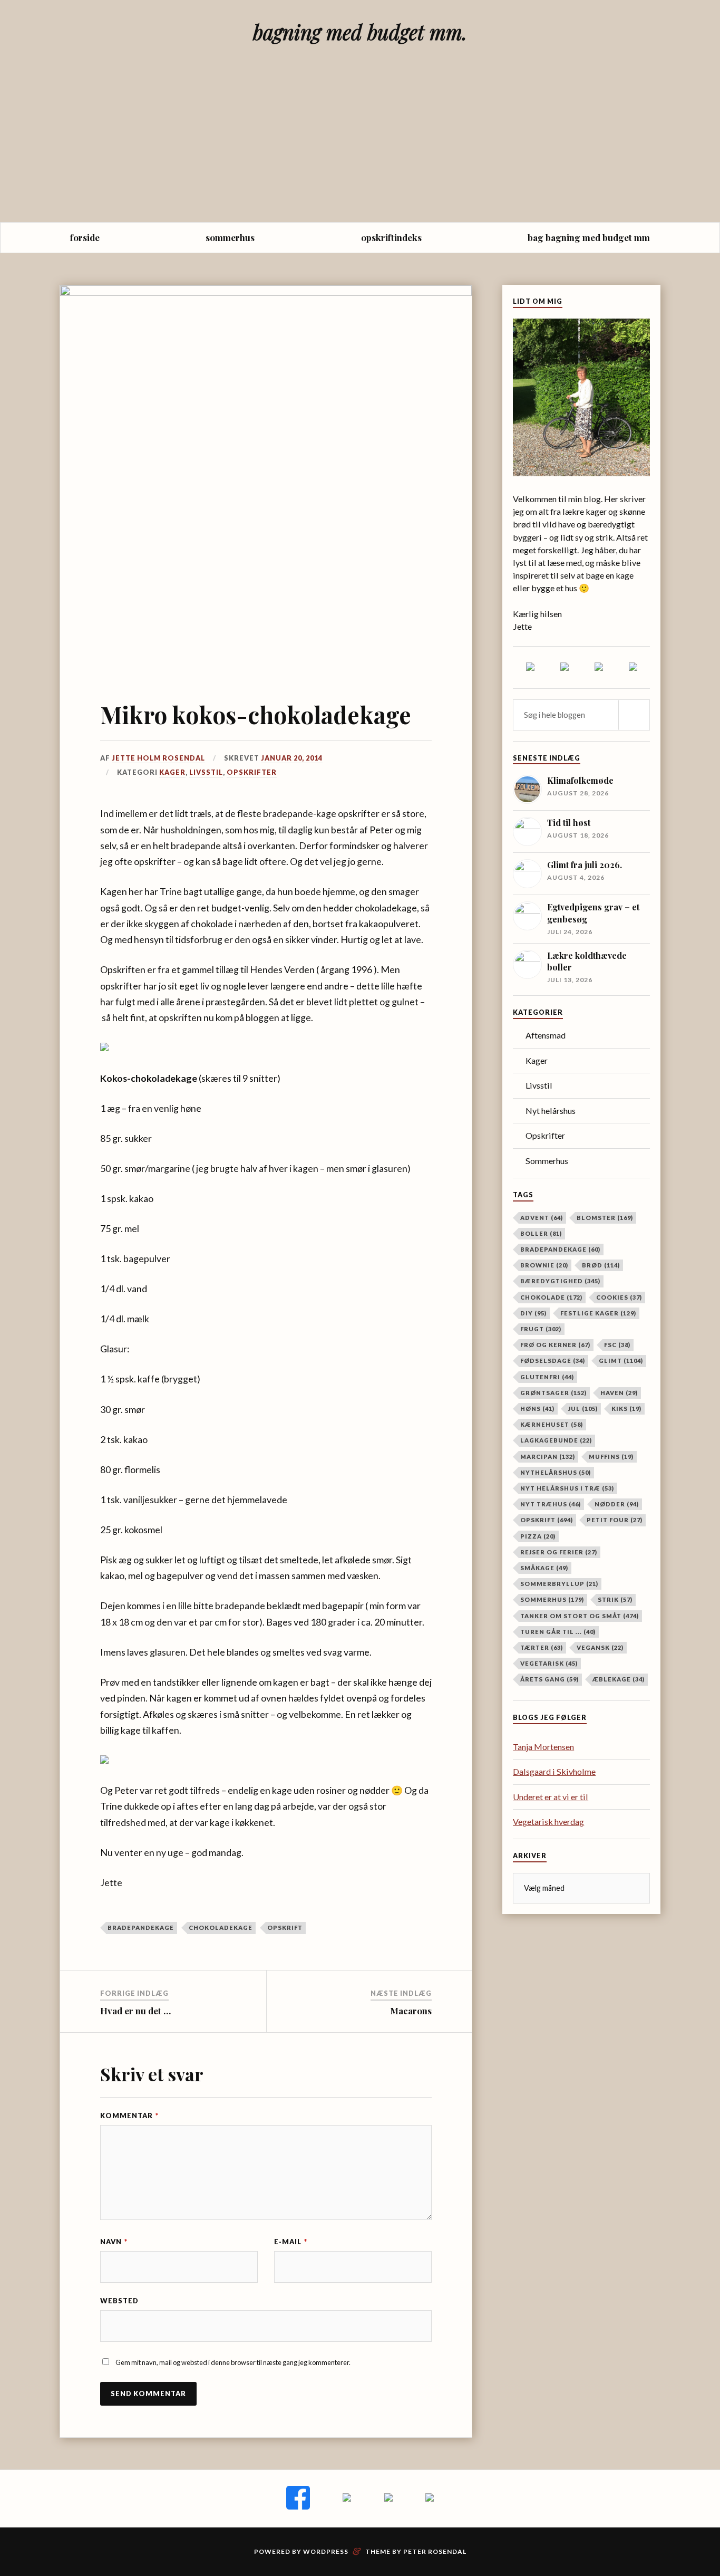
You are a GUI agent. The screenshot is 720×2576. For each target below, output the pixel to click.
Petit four (615, 1520)
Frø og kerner (555, 1345)
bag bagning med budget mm (589, 237)
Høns (537, 1409)
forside (85, 237)
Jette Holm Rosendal (158, 758)
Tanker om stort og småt (580, 1616)
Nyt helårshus (551, 1111)
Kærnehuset (552, 1424)
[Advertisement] (360, 143)
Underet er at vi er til (551, 1797)
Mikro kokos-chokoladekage (256, 714)
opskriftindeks (391, 237)
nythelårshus (556, 1472)
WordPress (326, 2551)
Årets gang (549, 1679)
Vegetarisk (549, 1663)
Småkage (544, 1568)
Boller (541, 1233)
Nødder (617, 1504)
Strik (615, 1599)
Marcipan (548, 1457)
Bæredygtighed (560, 1281)
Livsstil (206, 772)
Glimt (621, 1361)
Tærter (542, 1647)
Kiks (626, 1409)
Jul (583, 1409)
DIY (533, 1313)
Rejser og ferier (559, 1552)
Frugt (541, 1329)
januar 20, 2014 (292, 758)
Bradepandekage (141, 1928)
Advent (542, 1218)
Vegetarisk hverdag (548, 1822)
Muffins (611, 1457)
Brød (601, 1265)
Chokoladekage (221, 1928)
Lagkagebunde (556, 1440)
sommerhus (230, 237)
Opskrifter (252, 772)
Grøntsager (553, 1393)
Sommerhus (547, 1161)
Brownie (544, 1265)
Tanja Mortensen (543, 1747)
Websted (119, 2301)
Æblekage (619, 1679)
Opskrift (285, 1928)
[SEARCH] (634, 715)
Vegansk (600, 1647)
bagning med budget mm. (360, 32)
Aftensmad (546, 1035)
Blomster (605, 1218)
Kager (172, 772)
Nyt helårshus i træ (567, 1488)
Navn (114, 2242)
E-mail (291, 2242)
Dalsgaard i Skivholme (554, 1771)
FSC (617, 1345)
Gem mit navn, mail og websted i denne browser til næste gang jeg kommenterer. (233, 2362)
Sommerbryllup (559, 1584)
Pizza (538, 1536)
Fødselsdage (553, 1361)
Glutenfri (547, 1377)
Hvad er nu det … (135, 2011)
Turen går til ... (558, 1632)
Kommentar (129, 2116)
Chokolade (551, 1297)
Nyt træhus (551, 1504)
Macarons (411, 2011)
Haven (619, 1393)
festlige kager (598, 1313)
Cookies (619, 1297)
